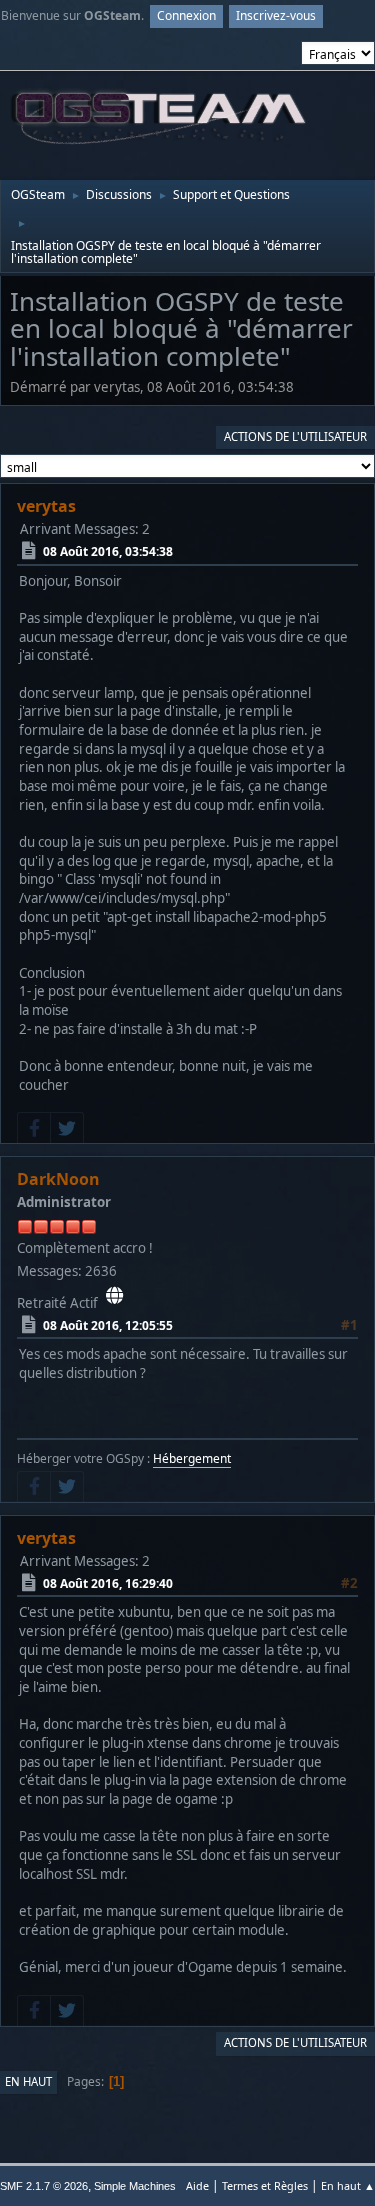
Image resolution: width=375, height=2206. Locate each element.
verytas (46, 506)
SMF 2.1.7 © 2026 (44, 2186)
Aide (197, 2185)
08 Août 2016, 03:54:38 (108, 551)
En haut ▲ (348, 2185)
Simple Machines (135, 2186)
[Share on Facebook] (34, 1128)
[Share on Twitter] (67, 1128)
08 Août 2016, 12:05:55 (108, 1325)
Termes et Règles (265, 2185)
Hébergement (192, 1458)
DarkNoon (58, 1179)
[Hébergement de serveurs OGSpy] (114, 1296)
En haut (28, 2081)
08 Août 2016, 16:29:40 (108, 1583)
